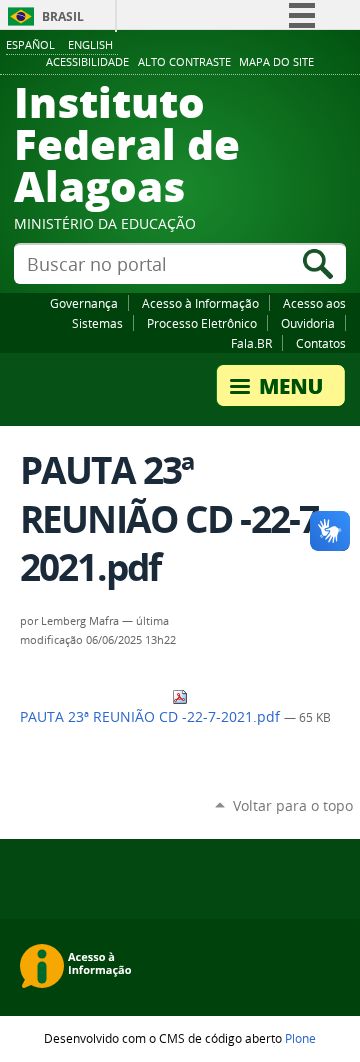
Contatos (321, 343)
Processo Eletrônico (202, 323)
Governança (84, 303)
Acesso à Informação (200, 303)
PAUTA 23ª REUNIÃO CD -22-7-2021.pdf (152, 717)
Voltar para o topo (293, 805)
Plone (300, 1038)
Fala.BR (251, 343)
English (90, 44)
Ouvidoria (308, 323)
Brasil (63, 16)
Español (30, 44)
